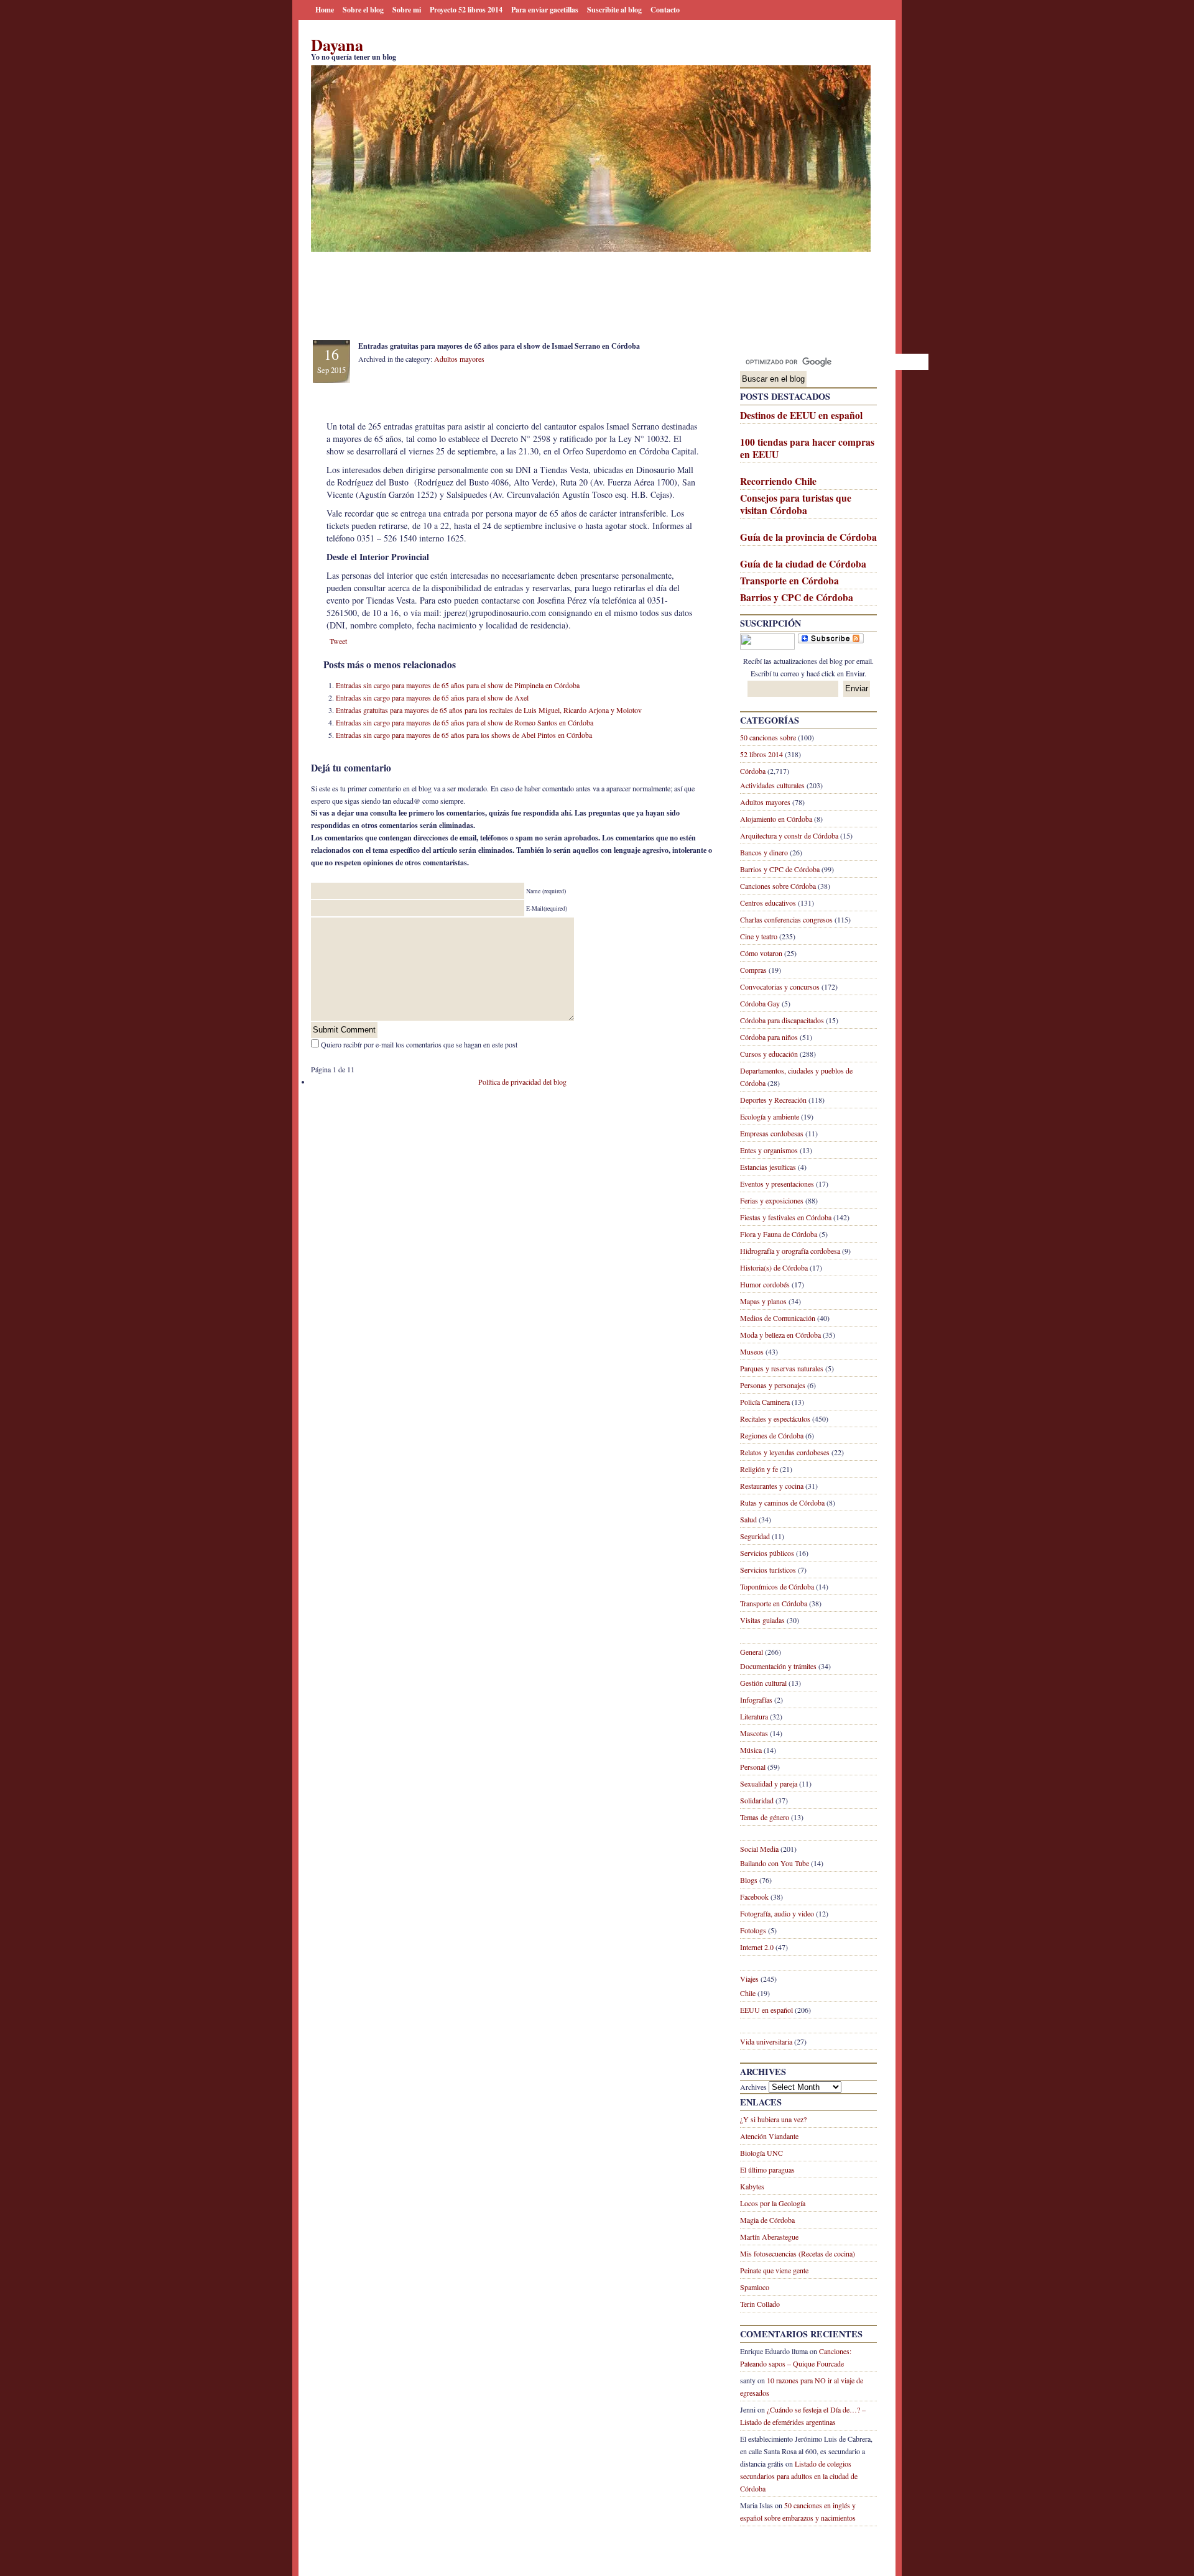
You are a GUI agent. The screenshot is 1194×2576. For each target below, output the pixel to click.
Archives (753, 2087)
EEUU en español (766, 2010)
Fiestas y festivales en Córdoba (786, 1217)
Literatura (754, 1716)
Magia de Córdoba (767, 2220)
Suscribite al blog (614, 10)
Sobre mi (407, 10)
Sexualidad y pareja (769, 1783)
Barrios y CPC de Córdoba (797, 597)
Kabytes (752, 2186)
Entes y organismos (769, 1150)
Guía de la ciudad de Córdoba (803, 564)
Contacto (665, 10)
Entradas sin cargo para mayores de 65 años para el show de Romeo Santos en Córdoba (465, 722)
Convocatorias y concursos (780, 987)
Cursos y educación (769, 1054)
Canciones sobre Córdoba (778, 886)
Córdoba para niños (769, 1037)
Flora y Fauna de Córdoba (779, 1234)
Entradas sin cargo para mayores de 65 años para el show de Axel (432, 697)
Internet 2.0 (757, 1947)
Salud (748, 1519)
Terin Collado (760, 2304)
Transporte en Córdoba (789, 581)
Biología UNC (761, 2153)
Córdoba (753, 771)
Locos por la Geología (773, 2203)
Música (751, 1750)
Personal (753, 1767)
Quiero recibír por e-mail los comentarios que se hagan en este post (419, 1044)
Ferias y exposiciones (772, 1200)
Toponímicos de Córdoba (777, 1586)
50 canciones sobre (768, 737)
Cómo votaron (761, 953)
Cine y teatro (759, 936)
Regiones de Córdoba (772, 1435)
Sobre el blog (363, 10)
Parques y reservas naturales (782, 1368)
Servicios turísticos (768, 1570)
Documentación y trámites (778, 1666)
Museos (752, 1351)
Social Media (759, 1849)
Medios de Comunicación (778, 1318)
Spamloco (755, 2287)
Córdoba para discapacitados (782, 1020)
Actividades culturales (772, 785)
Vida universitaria (766, 2041)
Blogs (749, 1880)
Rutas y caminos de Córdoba (782, 1502)
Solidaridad (757, 1800)
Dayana (337, 44)
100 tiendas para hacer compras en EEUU (807, 448)
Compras (753, 970)
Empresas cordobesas (772, 1133)
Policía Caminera (765, 1402)
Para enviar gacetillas (545, 10)
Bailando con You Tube (775, 1863)
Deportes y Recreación (773, 1100)
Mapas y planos (763, 1301)
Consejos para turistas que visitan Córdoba (796, 504)
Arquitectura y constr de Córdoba (789, 835)
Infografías (756, 1700)
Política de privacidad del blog (522, 1082)
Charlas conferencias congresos (786, 919)
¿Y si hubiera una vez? (773, 2119)
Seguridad (755, 1536)
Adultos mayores (765, 802)
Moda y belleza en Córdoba (780, 1335)
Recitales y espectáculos (775, 1419)
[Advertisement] (537, 312)
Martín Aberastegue (769, 2237)
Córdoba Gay (760, 1003)
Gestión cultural (763, 1683)
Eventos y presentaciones (777, 1184)
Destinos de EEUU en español (801, 415)
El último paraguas (767, 2169)
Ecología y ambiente (770, 1116)
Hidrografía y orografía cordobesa (790, 1251)
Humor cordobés (765, 1284)
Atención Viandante (769, 2136)
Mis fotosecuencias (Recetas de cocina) (798, 2253)
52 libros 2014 (761, 754)
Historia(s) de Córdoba (774, 1267)
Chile (748, 1993)
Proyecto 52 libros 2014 (466, 10)
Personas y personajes (773, 1385)
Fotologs (753, 1930)
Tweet (338, 641)
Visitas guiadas (762, 1620)
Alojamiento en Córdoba (776, 819)
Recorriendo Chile (778, 481)
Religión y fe (759, 1469)
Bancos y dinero (764, 852)
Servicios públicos (767, 1553)
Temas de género (765, 1817)
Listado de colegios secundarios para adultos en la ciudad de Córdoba (799, 2476)
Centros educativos (768, 903)
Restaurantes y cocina (772, 1486)
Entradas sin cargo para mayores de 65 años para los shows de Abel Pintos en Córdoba (464, 735)
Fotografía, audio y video (777, 1913)
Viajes (749, 1979)
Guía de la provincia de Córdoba (808, 537)
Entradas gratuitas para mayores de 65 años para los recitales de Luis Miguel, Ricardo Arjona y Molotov (489, 710)
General (752, 1652)
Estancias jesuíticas (768, 1167)
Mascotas (754, 1733)
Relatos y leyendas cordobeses (785, 1452)
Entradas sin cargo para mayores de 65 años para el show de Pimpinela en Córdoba (458, 685)
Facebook (754, 1897)
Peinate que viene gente (774, 2270)
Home (325, 10)
